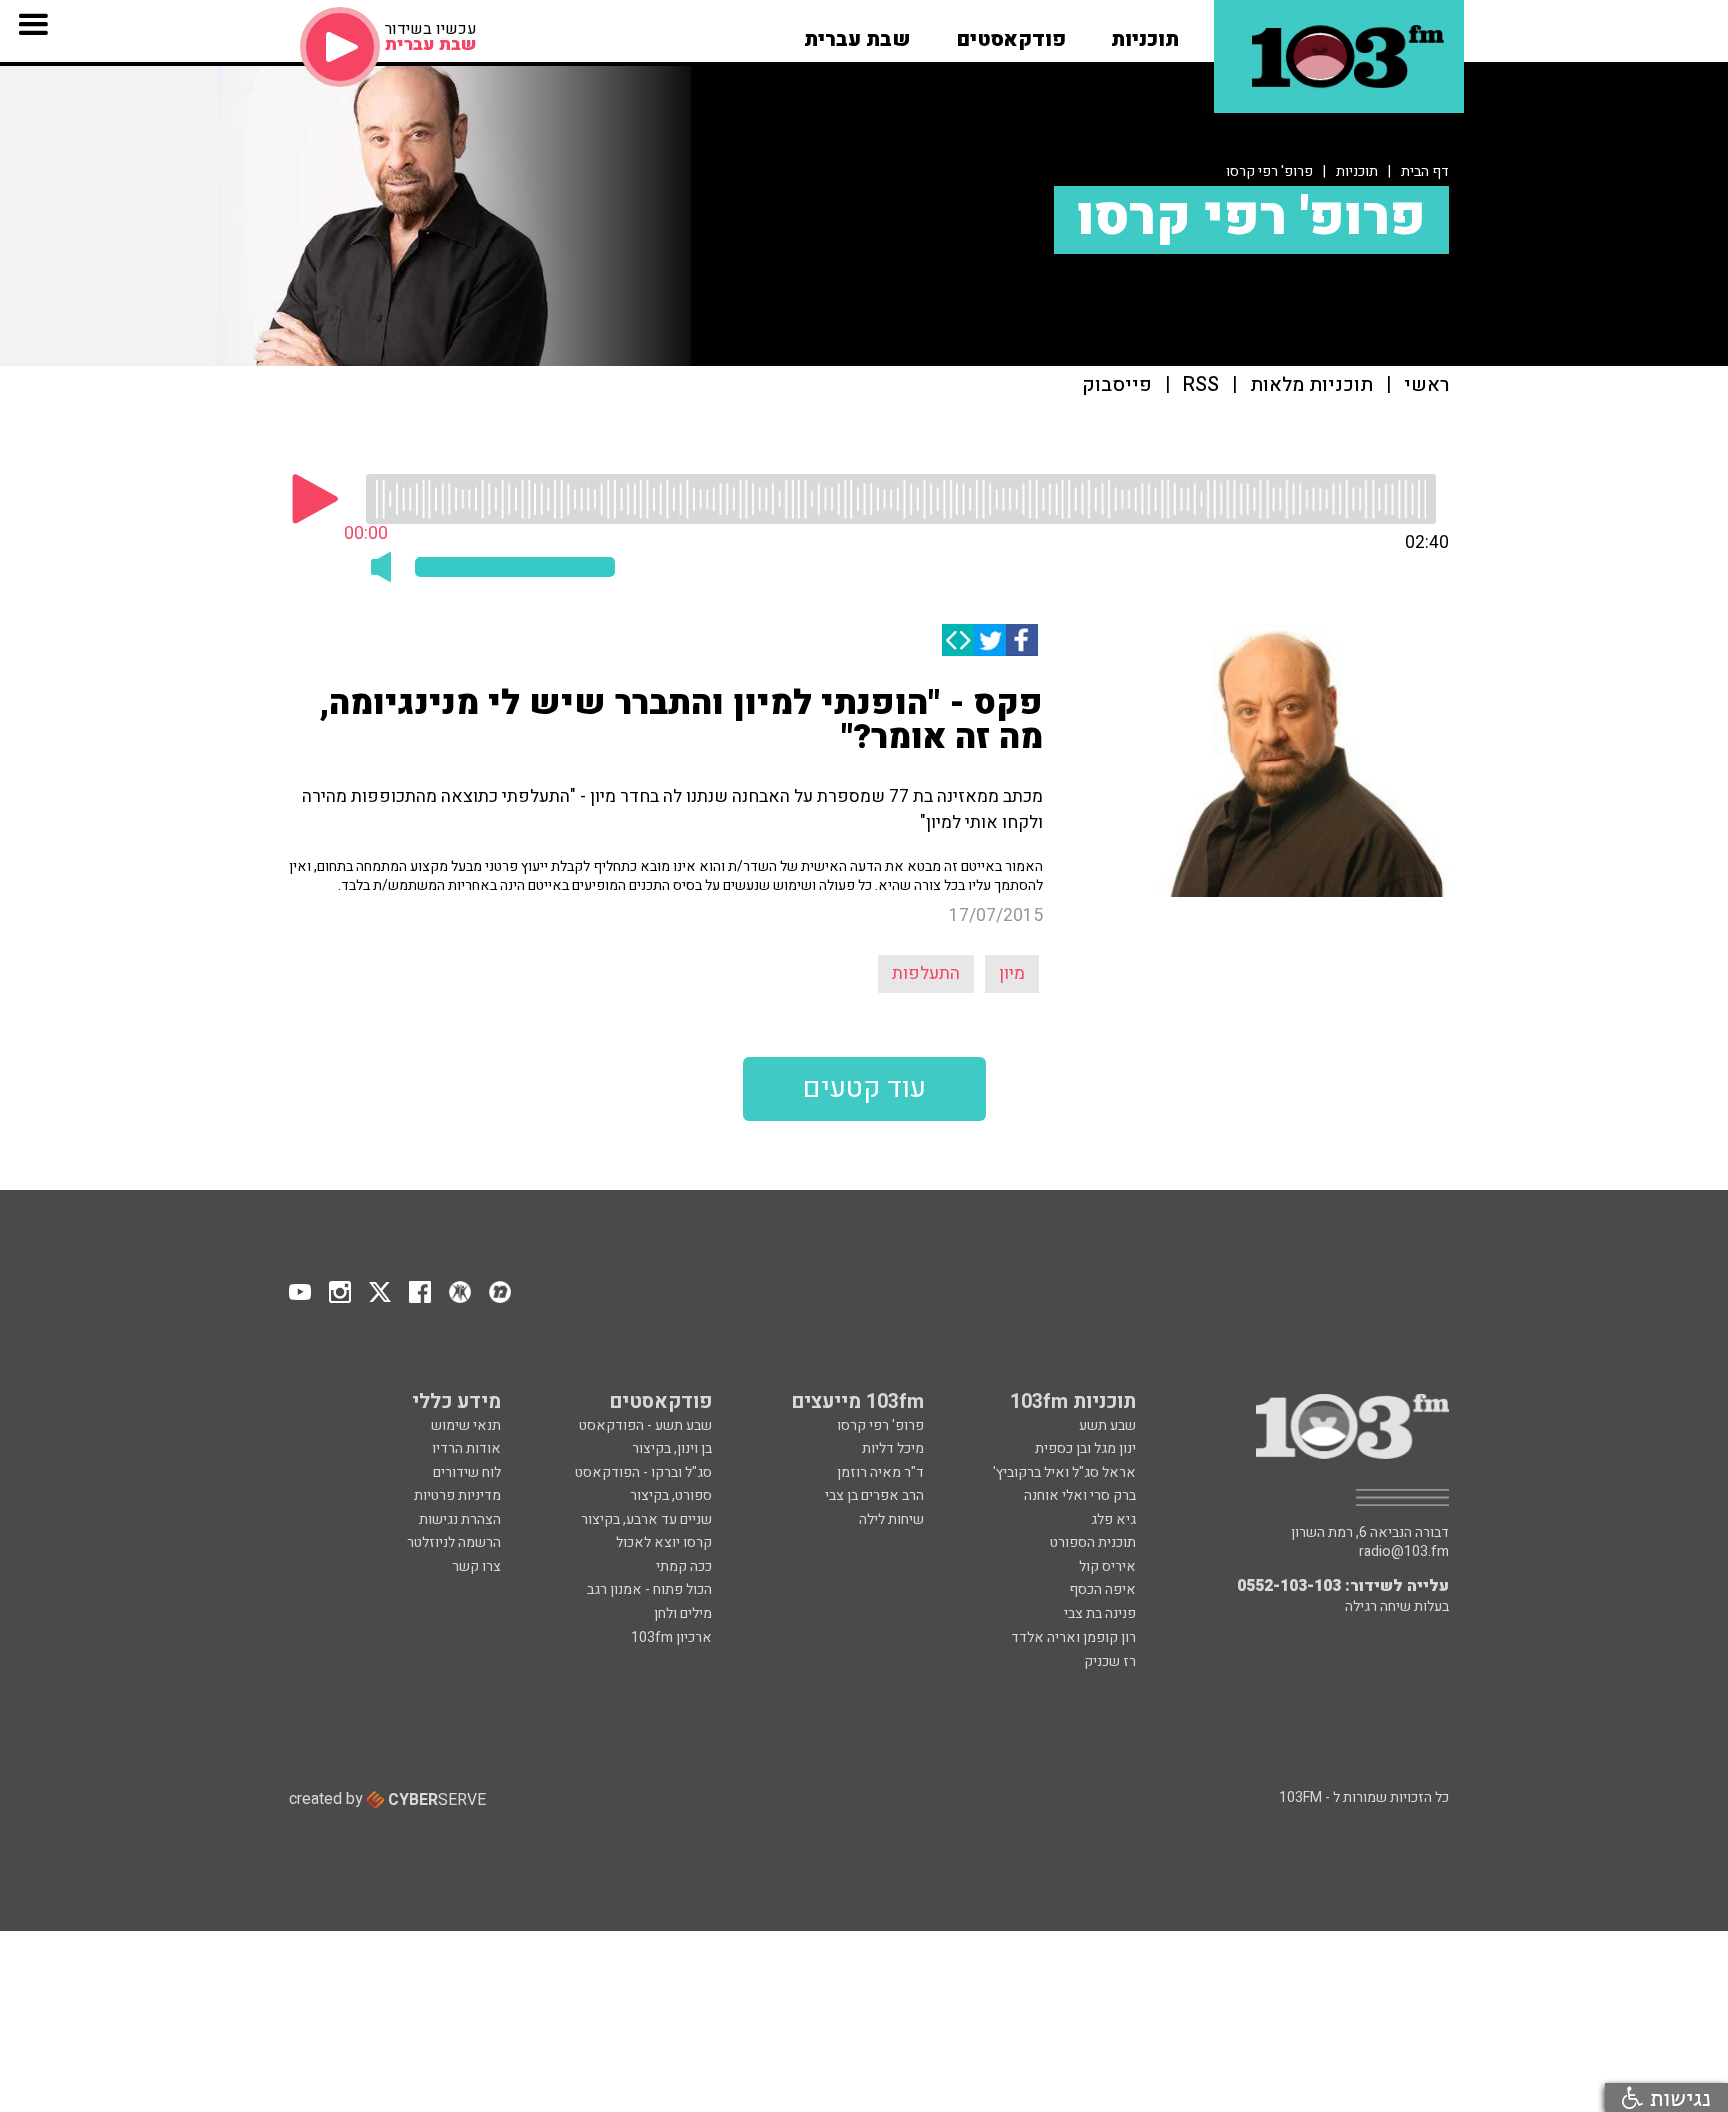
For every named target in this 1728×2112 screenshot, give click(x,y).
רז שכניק (1110, 1661)
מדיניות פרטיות (457, 1495)
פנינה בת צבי (1100, 1613)
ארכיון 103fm (671, 1637)
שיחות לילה (891, 1519)
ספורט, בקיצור (671, 1495)
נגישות (1677, 2097)
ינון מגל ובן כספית (1085, 1448)
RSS (1201, 385)
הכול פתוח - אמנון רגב (649, 1589)
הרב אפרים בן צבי (874, 1495)
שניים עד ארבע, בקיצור (646, 1519)
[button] (1145, 33)
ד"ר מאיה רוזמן (880, 1472)
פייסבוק (1117, 385)
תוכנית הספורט (1093, 1542)
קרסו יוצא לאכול (664, 1542)
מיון (1012, 973)
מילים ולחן (683, 1613)
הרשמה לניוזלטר (454, 1542)
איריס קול (1107, 1566)
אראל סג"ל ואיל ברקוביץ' (1064, 1472)
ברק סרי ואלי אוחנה (1080, 1495)
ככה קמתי (684, 1566)
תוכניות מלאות (1311, 385)
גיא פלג (1113, 1519)
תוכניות (1357, 171)
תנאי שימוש (466, 1425)
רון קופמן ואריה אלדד (1073, 1637)
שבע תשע (1107, 1425)
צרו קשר (476, 1566)
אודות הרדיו (466, 1448)
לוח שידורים (467, 1472)
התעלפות (926, 973)
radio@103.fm (1404, 1552)
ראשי (1426, 385)
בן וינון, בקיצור (672, 1448)
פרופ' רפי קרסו (1269, 171)
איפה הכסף (1102, 1589)
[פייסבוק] (1022, 640)
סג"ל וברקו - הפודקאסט (643, 1472)
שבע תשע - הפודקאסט (645, 1425)
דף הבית (1425, 171)
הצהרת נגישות (460, 1519)
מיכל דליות (893, 1448)
